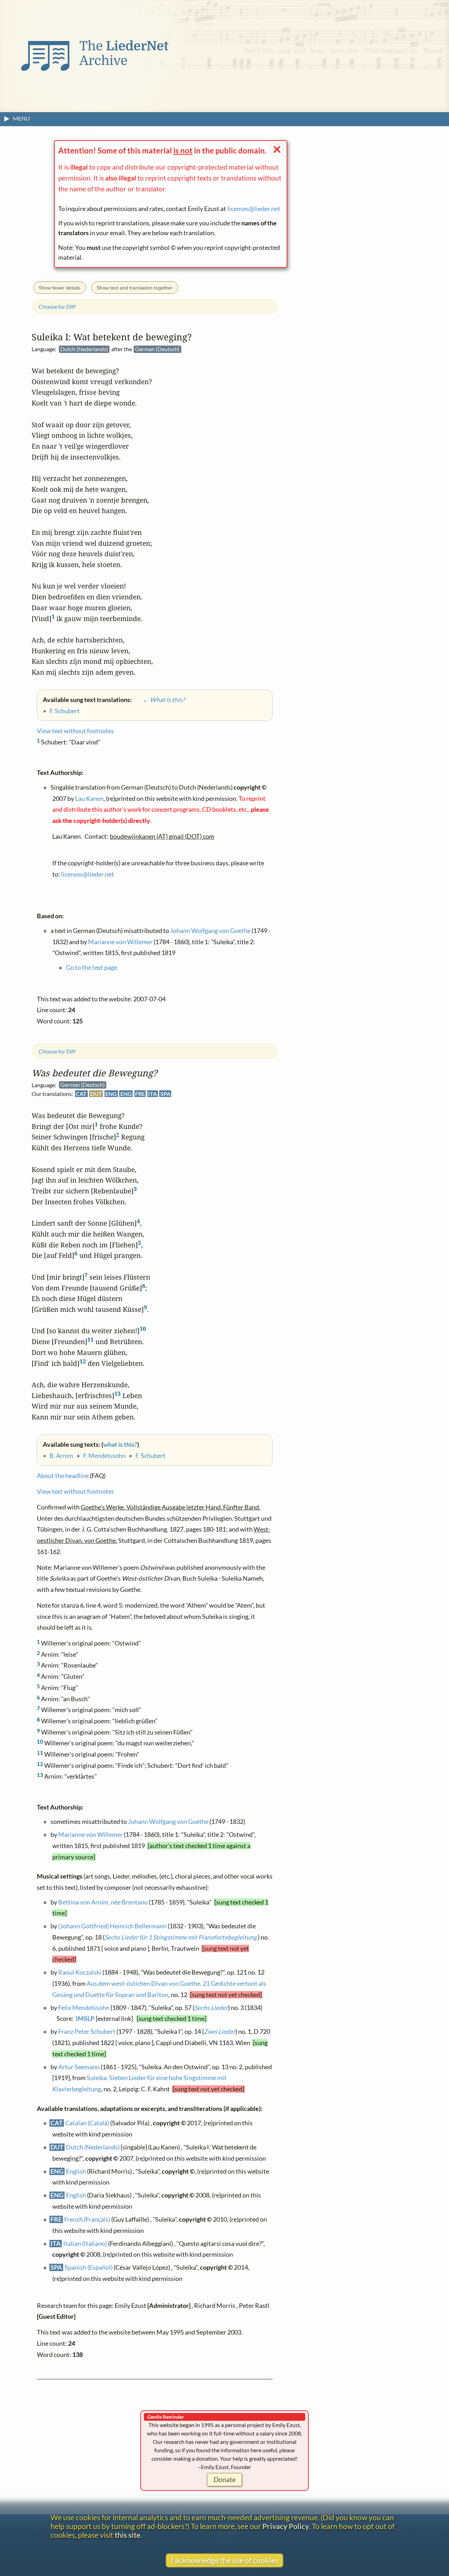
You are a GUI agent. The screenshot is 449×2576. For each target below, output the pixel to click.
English (76, 2171)
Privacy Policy (286, 2526)
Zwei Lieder (220, 2032)
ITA (152, 1094)
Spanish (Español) (89, 2268)
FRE (140, 1094)
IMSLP (85, 2019)
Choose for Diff (57, 1051)
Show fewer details (59, 288)
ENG (111, 1094)
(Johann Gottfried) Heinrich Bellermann (112, 1926)
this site (128, 2535)
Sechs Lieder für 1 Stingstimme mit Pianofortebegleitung (181, 1938)
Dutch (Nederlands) (93, 2148)
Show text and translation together (135, 288)
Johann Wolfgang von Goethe (168, 1822)
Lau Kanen (89, 799)
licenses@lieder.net (254, 209)
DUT (96, 1094)
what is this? (120, 1444)
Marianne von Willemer (91, 1835)
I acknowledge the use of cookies (224, 2560)
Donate (225, 2479)
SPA (165, 1094)
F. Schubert (150, 1456)
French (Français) (87, 2220)
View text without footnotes (75, 1492)
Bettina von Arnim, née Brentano (103, 1902)
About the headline (63, 1476)
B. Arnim (61, 1456)
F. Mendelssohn (104, 1456)
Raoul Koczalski (80, 1973)
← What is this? (159, 700)
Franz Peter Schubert (87, 2032)
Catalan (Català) (87, 2123)
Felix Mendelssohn (84, 2008)
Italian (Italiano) (85, 2244)
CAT (81, 1094)
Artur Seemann (79, 2067)
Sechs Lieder (211, 2008)
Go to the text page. (92, 967)
